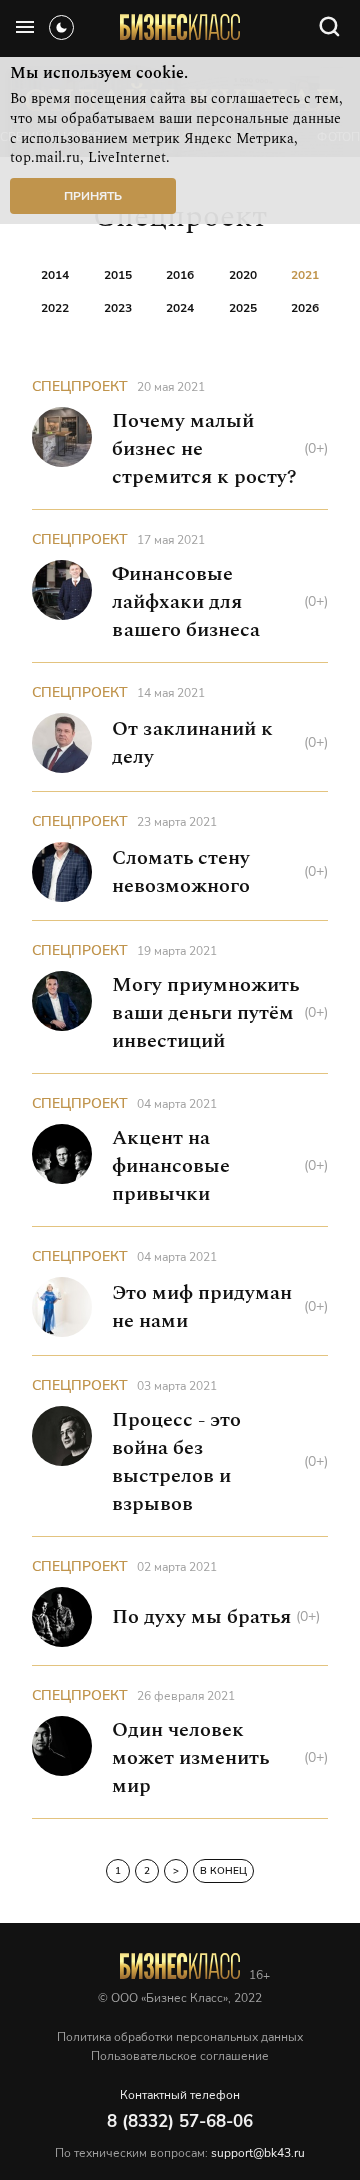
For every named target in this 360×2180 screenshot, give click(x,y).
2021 (305, 275)
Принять (93, 196)
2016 (180, 275)
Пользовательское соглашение (180, 2056)
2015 (118, 275)
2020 (243, 275)
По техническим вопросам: (180, 2153)
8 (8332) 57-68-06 (180, 2121)
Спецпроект (80, 386)
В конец (223, 1871)
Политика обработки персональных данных (180, 2037)
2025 (243, 308)
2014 (55, 275)
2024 (180, 308)
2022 (55, 308)
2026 (305, 308)
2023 (118, 308)
